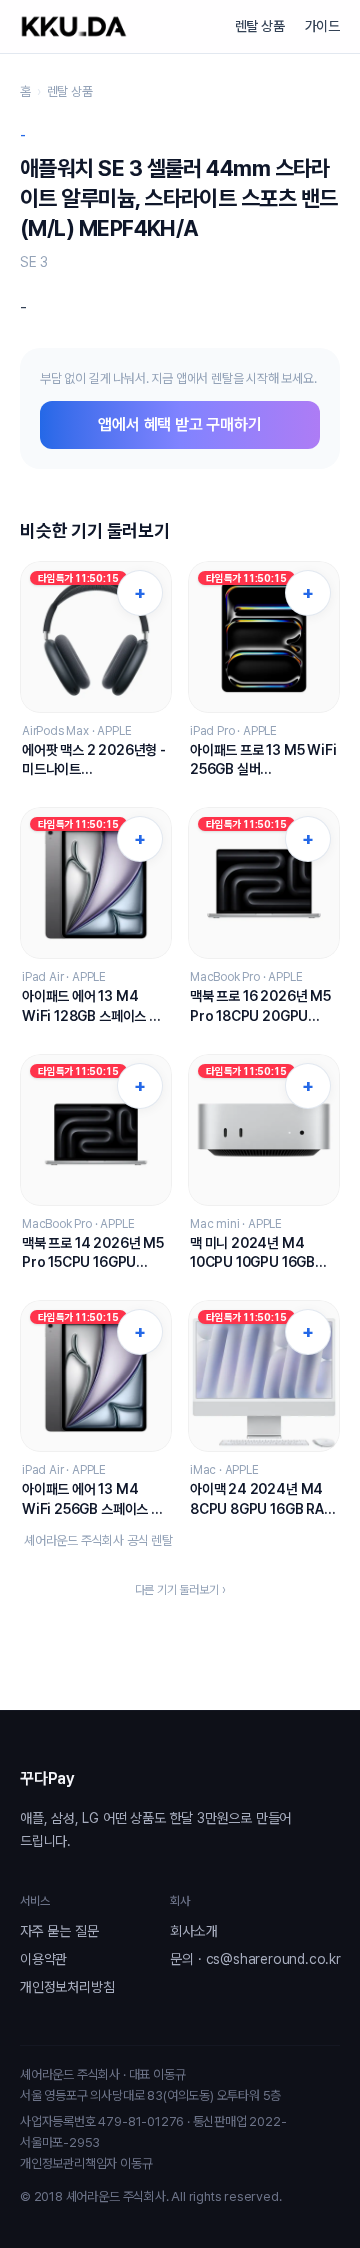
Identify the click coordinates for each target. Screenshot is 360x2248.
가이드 (322, 26)
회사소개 (193, 1931)
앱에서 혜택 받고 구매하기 (179, 424)
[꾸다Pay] (74, 26)
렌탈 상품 (260, 26)
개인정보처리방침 (67, 1987)
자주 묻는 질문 (59, 1931)
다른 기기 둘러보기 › (180, 1590)
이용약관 (43, 1959)
